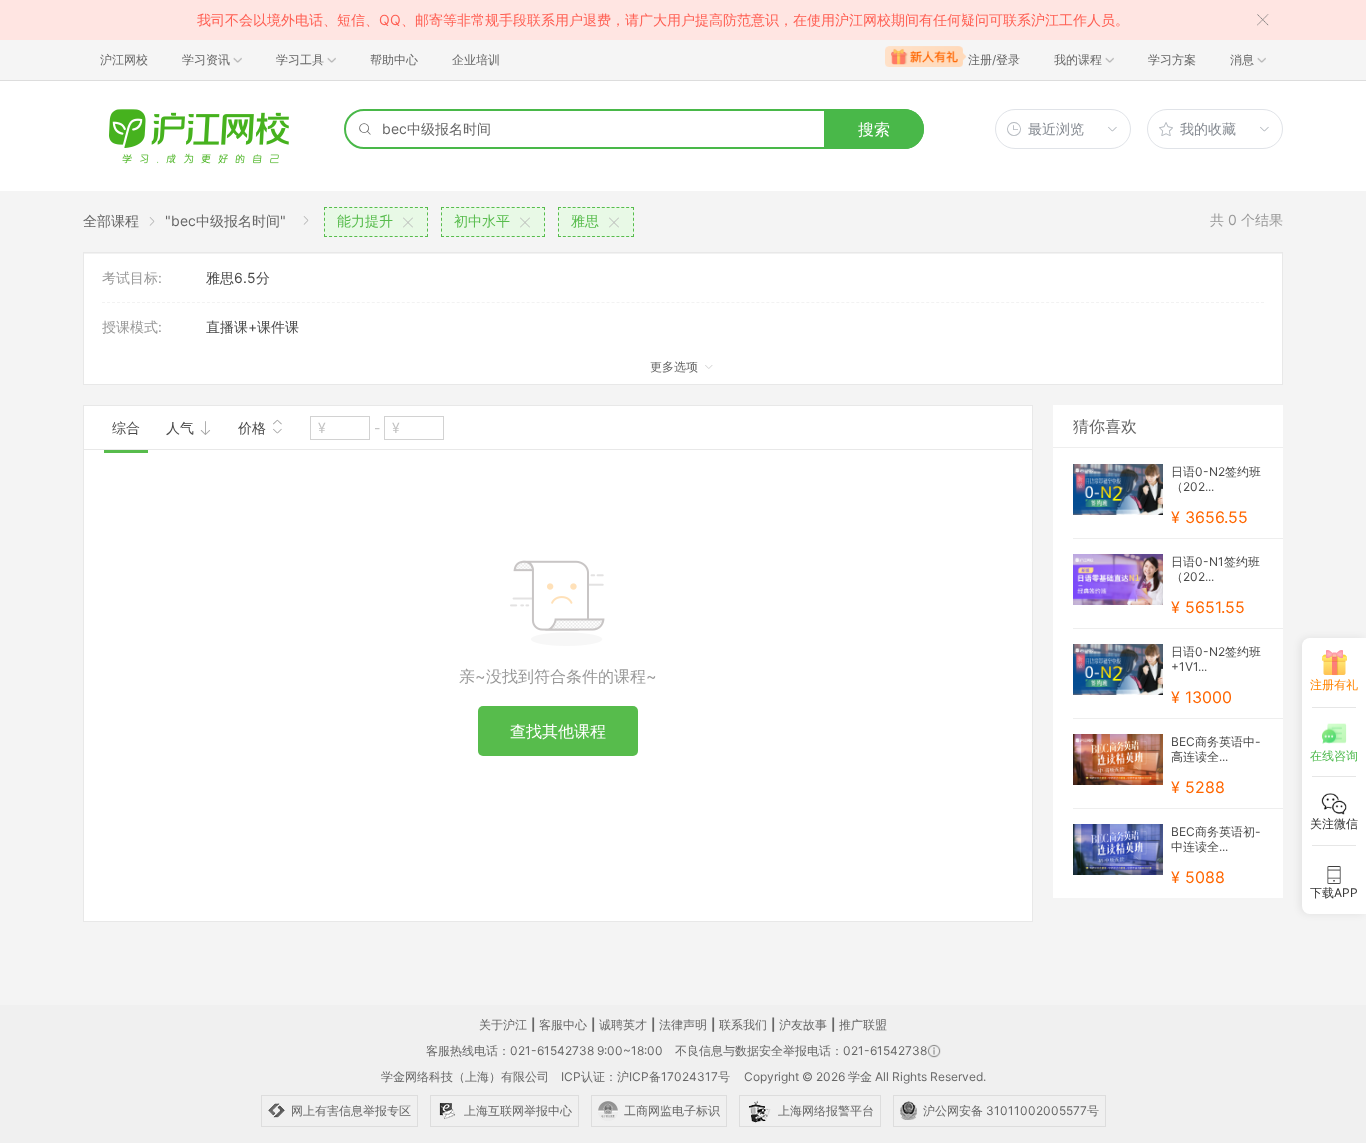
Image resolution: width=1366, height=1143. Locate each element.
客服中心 (563, 1024)
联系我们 (743, 1024)
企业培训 (476, 59)
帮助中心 (394, 59)
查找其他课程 (558, 731)
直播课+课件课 (252, 326)
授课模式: (132, 326)
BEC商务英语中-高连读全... (1216, 749)
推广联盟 (863, 1024)
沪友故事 (803, 1024)
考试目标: (132, 277)
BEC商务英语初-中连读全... (1216, 839)
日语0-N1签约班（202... (1215, 569)
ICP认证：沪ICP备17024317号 (645, 1076)
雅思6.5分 (238, 277)
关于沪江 (503, 1024)
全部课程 (111, 220)
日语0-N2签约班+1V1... (1216, 659)
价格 (254, 427)
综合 (126, 427)
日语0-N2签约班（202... (1216, 479)
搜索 (874, 129)
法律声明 (683, 1024)
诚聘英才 (623, 1024)
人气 (182, 427)
